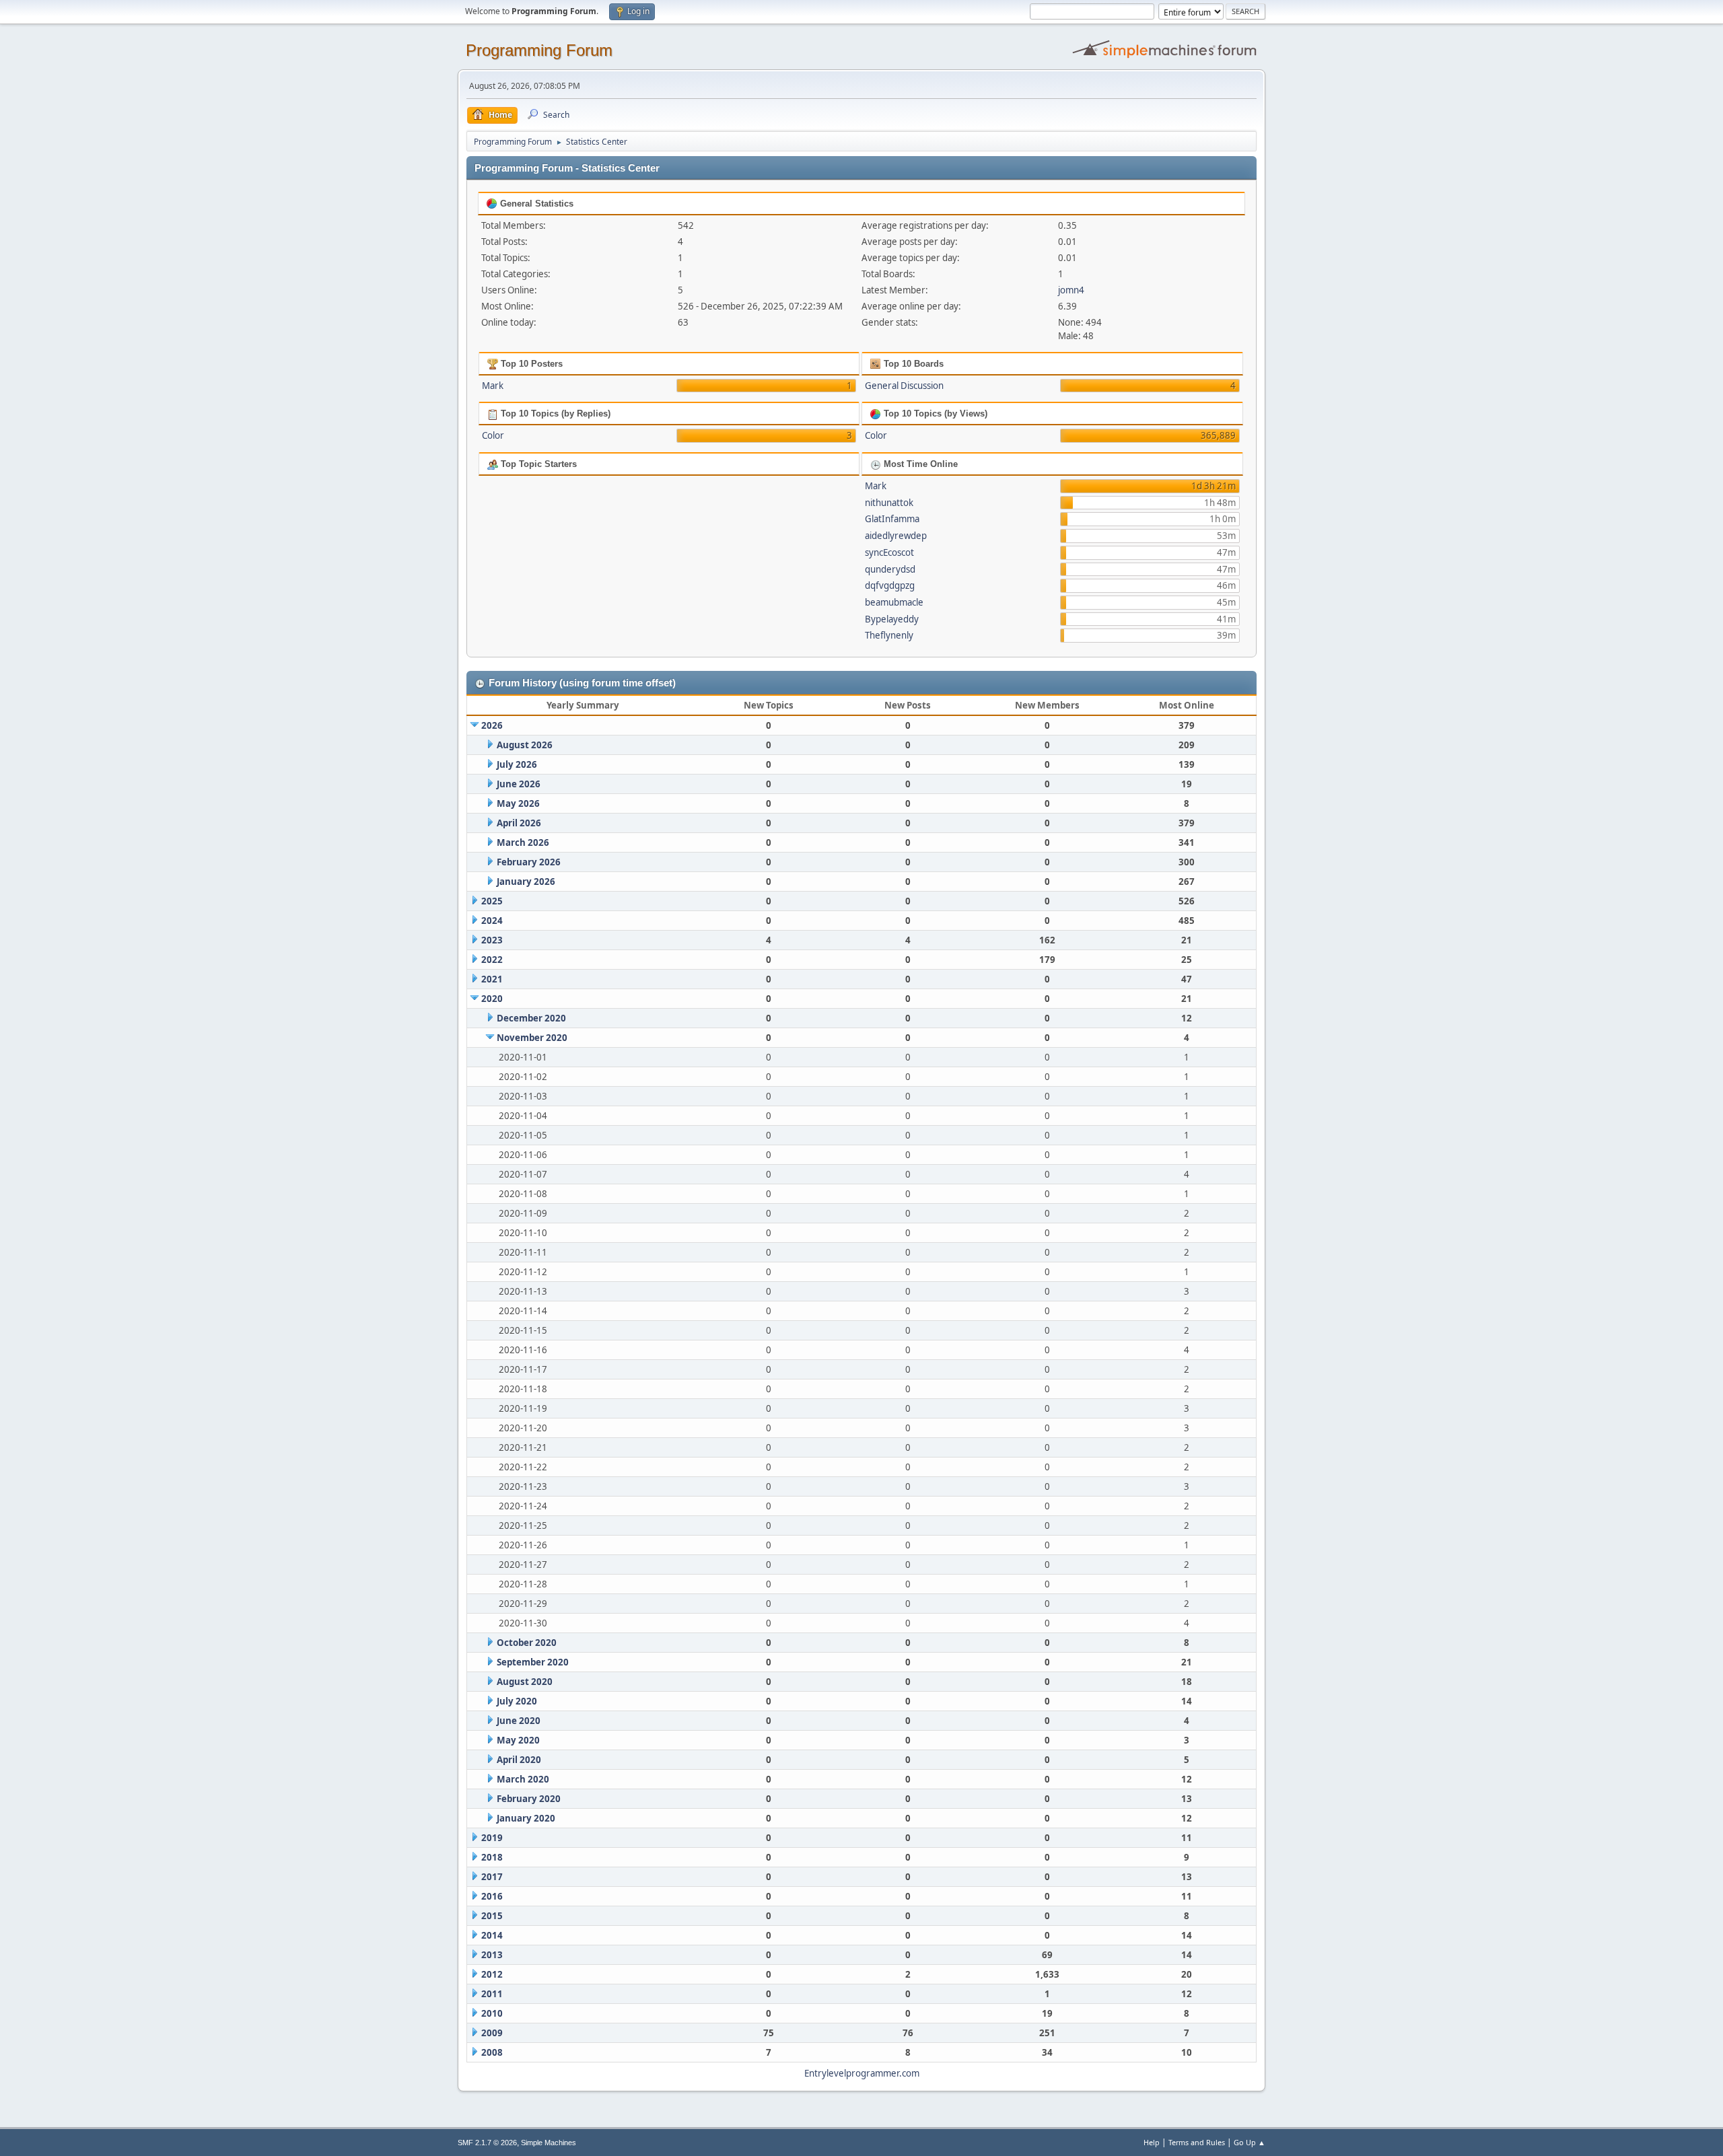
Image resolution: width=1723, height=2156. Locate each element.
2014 (492, 1935)
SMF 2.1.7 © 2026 (487, 2143)
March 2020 (523, 1779)
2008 (492, 2052)
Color (493, 435)
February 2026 (529, 862)
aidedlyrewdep (896, 536)
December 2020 (531, 1018)
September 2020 (533, 1662)
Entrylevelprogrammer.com (862, 2073)
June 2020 (519, 1721)
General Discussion (904, 386)
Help (1152, 2142)
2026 (492, 725)
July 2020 (517, 1701)
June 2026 (519, 784)
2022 (492, 960)
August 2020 (525, 1682)
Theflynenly (889, 635)
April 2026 (519, 823)
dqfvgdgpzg (890, 585)
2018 (492, 1857)
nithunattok (889, 503)
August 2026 (525, 745)
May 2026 (518, 803)
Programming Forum (539, 50)
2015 (492, 1916)
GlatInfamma (892, 519)
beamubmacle (894, 602)
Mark (493, 386)
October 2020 (527, 1643)
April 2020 (519, 1760)
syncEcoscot (889, 552)
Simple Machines (549, 2143)
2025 (492, 901)
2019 (492, 1838)
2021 (492, 979)
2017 (492, 1877)
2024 (492, 921)
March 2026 (523, 842)
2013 (492, 1955)
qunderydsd (890, 569)
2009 (492, 2033)
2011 (492, 1994)
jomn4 (1071, 290)
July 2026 (517, 764)
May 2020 (518, 1740)
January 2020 (526, 1818)
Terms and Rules (1197, 2142)
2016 (492, 1896)
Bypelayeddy (892, 619)
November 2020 (532, 1038)
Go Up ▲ (1250, 2142)
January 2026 (526, 882)
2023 (492, 940)
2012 (492, 1974)
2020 (492, 999)
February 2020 (529, 1799)
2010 (492, 2013)
